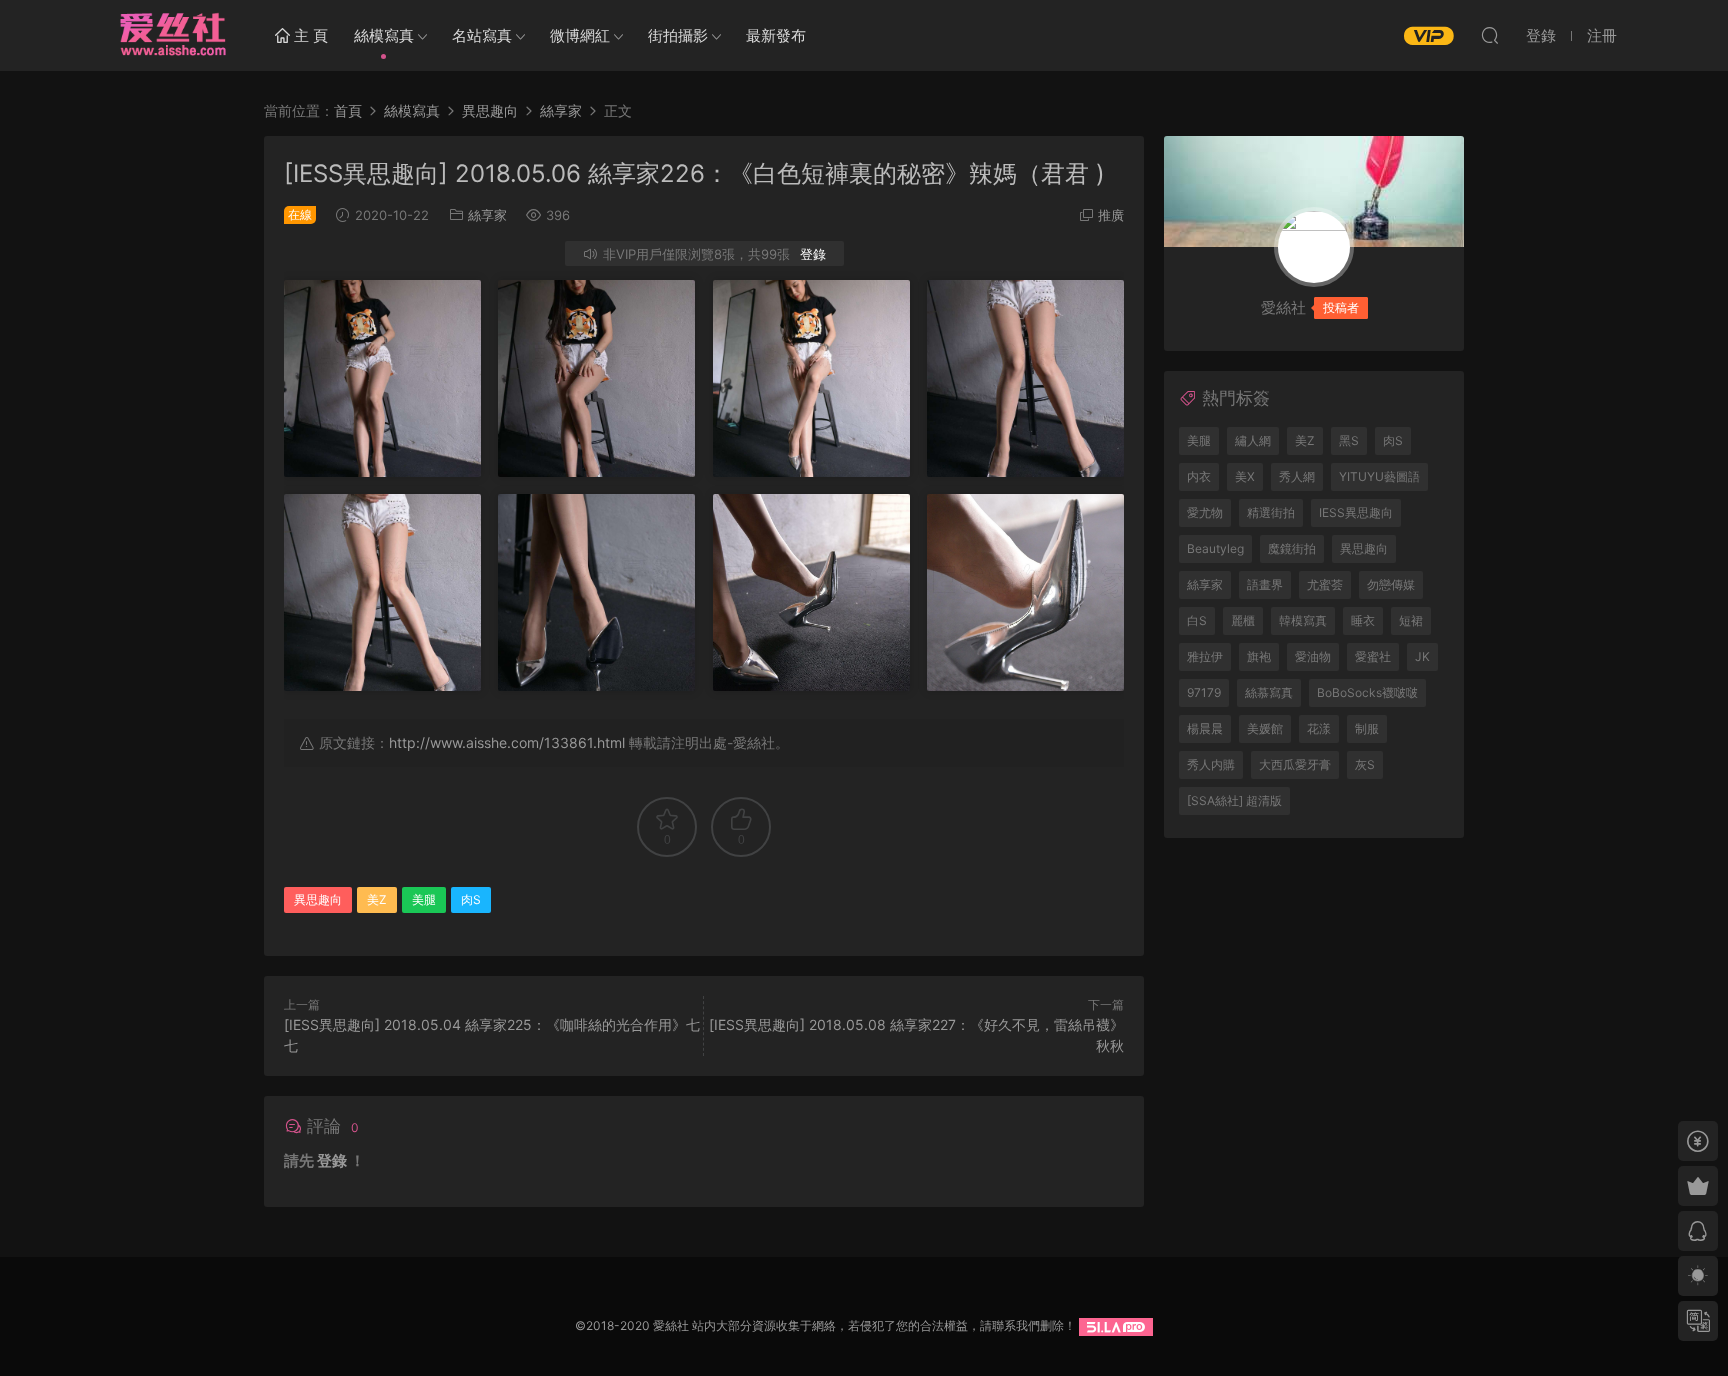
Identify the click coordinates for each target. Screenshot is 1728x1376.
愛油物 (1313, 656)
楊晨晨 (1205, 728)
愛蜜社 (1373, 656)
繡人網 (1253, 440)
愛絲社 (172, 35)
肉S (471, 899)
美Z (377, 899)
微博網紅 (580, 35)
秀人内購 (1211, 764)
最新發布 (776, 35)
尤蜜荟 (1325, 584)
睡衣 (1363, 620)
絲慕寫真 (1269, 692)
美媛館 (1265, 728)
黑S (1349, 440)
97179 (1204, 692)
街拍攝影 (678, 35)
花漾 (1319, 728)
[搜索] (1490, 35)
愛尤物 (1205, 512)
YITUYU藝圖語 (1379, 476)
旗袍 (1259, 656)
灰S (1365, 764)
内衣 (1199, 476)
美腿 (424, 899)
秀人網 (1297, 476)
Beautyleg (1215, 548)
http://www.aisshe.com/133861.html (507, 742)
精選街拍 (1271, 512)
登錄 (813, 254)
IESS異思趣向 (1356, 512)
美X (1245, 476)
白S (1197, 620)
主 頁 (309, 35)
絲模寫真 (384, 35)
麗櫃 (1243, 620)
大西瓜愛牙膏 (1295, 764)
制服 (1367, 728)
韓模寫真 (1303, 620)
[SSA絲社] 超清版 (1234, 800)
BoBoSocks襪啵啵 (1367, 692)
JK (1422, 656)
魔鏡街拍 (1292, 548)
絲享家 (487, 215)
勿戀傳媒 (1391, 584)
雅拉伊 (1205, 656)
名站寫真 (482, 35)
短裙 (1411, 620)
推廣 (1111, 215)
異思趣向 (318, 899)
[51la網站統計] (1116, 1325)
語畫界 (1265, 584)
